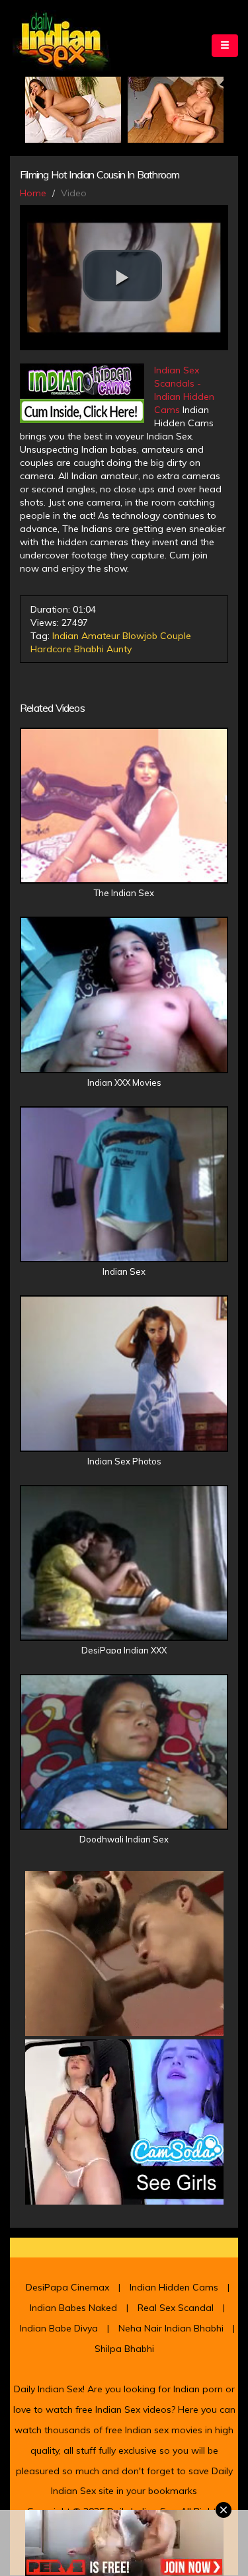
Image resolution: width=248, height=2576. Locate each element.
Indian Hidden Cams (174, 2287)
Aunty (119, 649)
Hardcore (51, 649)
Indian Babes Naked (73, 2308)
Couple (176, 636)
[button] (122, 276)
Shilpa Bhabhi (124, 2349)
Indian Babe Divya (59, 2328)
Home (33, 193)
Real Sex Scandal (176, 2308)
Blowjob (140, 636)
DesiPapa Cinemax (67, 2287)
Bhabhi (89, 649)
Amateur (101, 636)
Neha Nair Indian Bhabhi (171, 2328)
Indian (65, 636)
